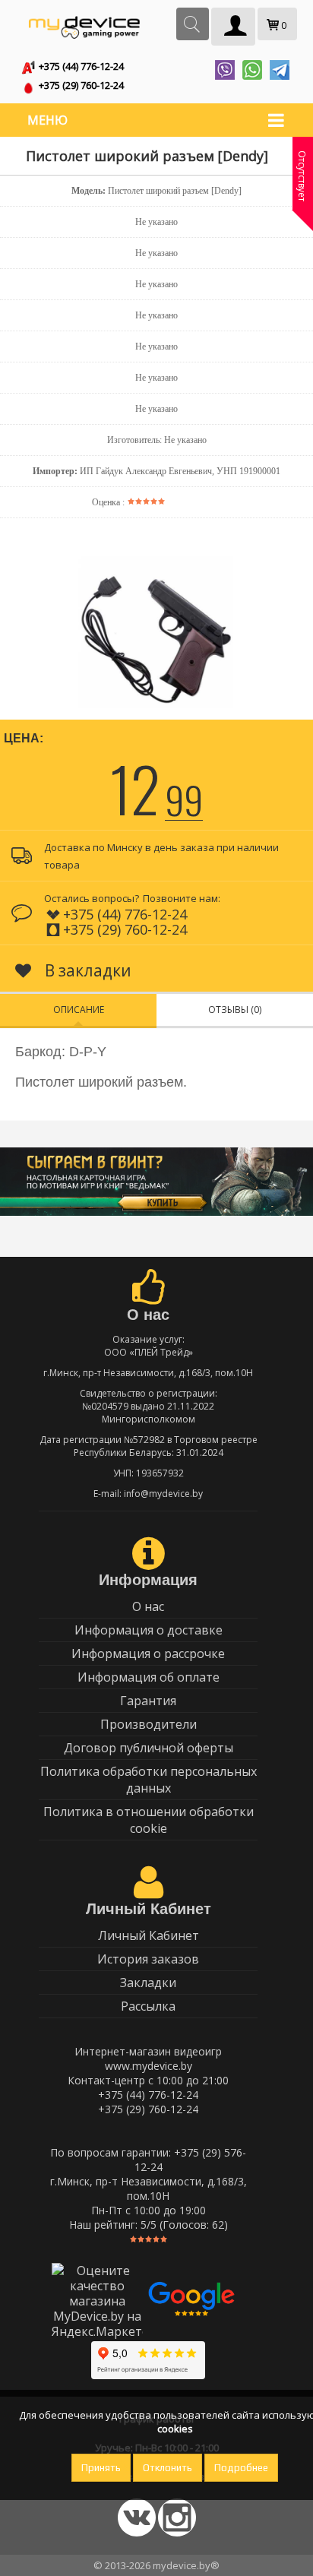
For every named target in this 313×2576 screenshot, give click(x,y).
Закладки (148, 1983)
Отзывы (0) (235, 1010)
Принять (101, 2468)
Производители (149, 1724)
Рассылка (148, 2006)
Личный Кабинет (149, 1935)
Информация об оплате (149, 1677)
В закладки (86, 970)
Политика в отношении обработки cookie (149, 1820)
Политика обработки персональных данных (149, 1780)
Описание (79, 1010)
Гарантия (148, 1701)
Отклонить (168, 2468)
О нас (148, 1606)
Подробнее (241, 2468)
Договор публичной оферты (149, 1748)
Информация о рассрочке (148, 1654)
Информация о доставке (149, 1630)
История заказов (148, 1959)
